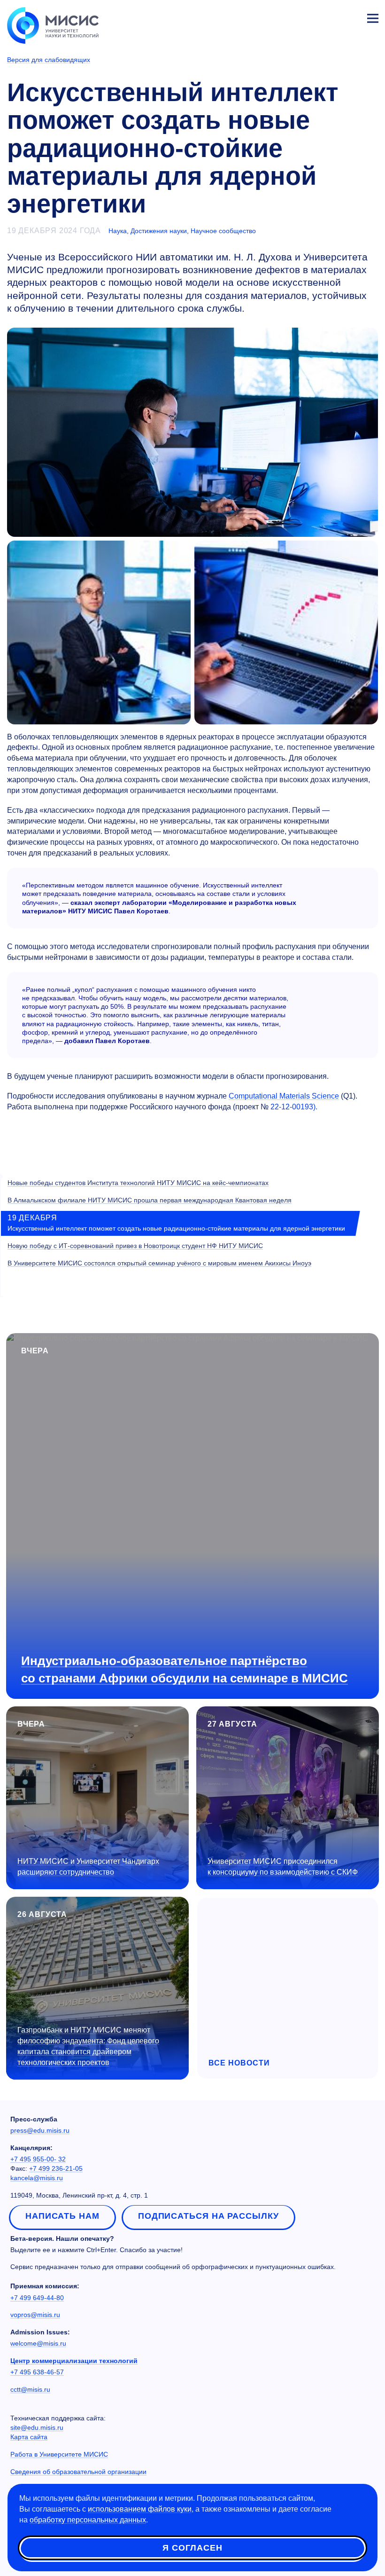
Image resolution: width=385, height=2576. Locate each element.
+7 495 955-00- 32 (38, 2159)
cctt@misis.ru (30, 2389)
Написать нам (62, 2216)
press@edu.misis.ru (40, 2130)
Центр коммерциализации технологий (74, 2361)
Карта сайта (29, 2437)
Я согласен (192, 2548)
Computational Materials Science (284, 1096)
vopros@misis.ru (35, 2315)
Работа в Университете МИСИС (59, 2454)
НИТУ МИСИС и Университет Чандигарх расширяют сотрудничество (88, 1867)
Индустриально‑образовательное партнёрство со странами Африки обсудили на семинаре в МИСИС (185, 1669)
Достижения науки (159, 231)
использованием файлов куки (140, 2509)
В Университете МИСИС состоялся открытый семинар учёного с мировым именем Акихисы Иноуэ (159, 1263)
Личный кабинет (350, 17)
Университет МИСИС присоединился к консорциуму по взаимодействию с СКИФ (283, 1867)
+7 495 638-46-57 (37, 2372)
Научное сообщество (223, 231)
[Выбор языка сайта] (329, 16)
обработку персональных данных (88, 2520)
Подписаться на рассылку (208, 2216)
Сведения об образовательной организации (78, 2472)
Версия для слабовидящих (49, 60)
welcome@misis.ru (38, 2343)
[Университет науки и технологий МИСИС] (53, 24)
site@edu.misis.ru (37, 2427)
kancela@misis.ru (37, 2178)
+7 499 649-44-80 (37, 2298)
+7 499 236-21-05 (56, 2168)
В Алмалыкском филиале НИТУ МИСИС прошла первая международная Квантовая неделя (150, 1200)
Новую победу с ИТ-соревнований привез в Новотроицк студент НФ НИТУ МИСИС (135, 1246)
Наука (118, 231)
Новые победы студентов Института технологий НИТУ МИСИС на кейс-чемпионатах (138, 1183)
